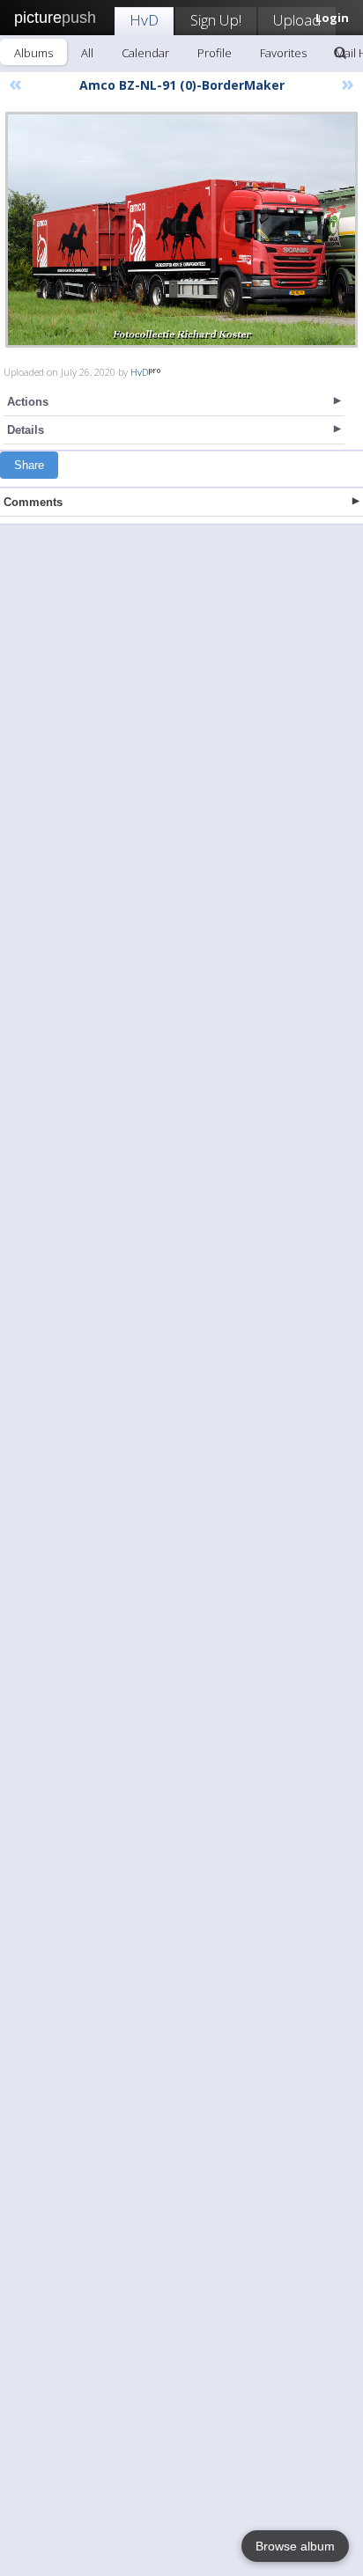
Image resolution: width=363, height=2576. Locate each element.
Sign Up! (216, 20)
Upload (297, 20)
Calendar (145, 53)
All (87, 53)
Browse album (295, 2546)
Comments (33, 502)
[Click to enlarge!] (181, 230)
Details (26, 430)
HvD (144, 20)
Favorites (283, 53)
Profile (215, 53)
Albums (33, 53)
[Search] (340, 53)
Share (29, 465)
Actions (28, 402)
